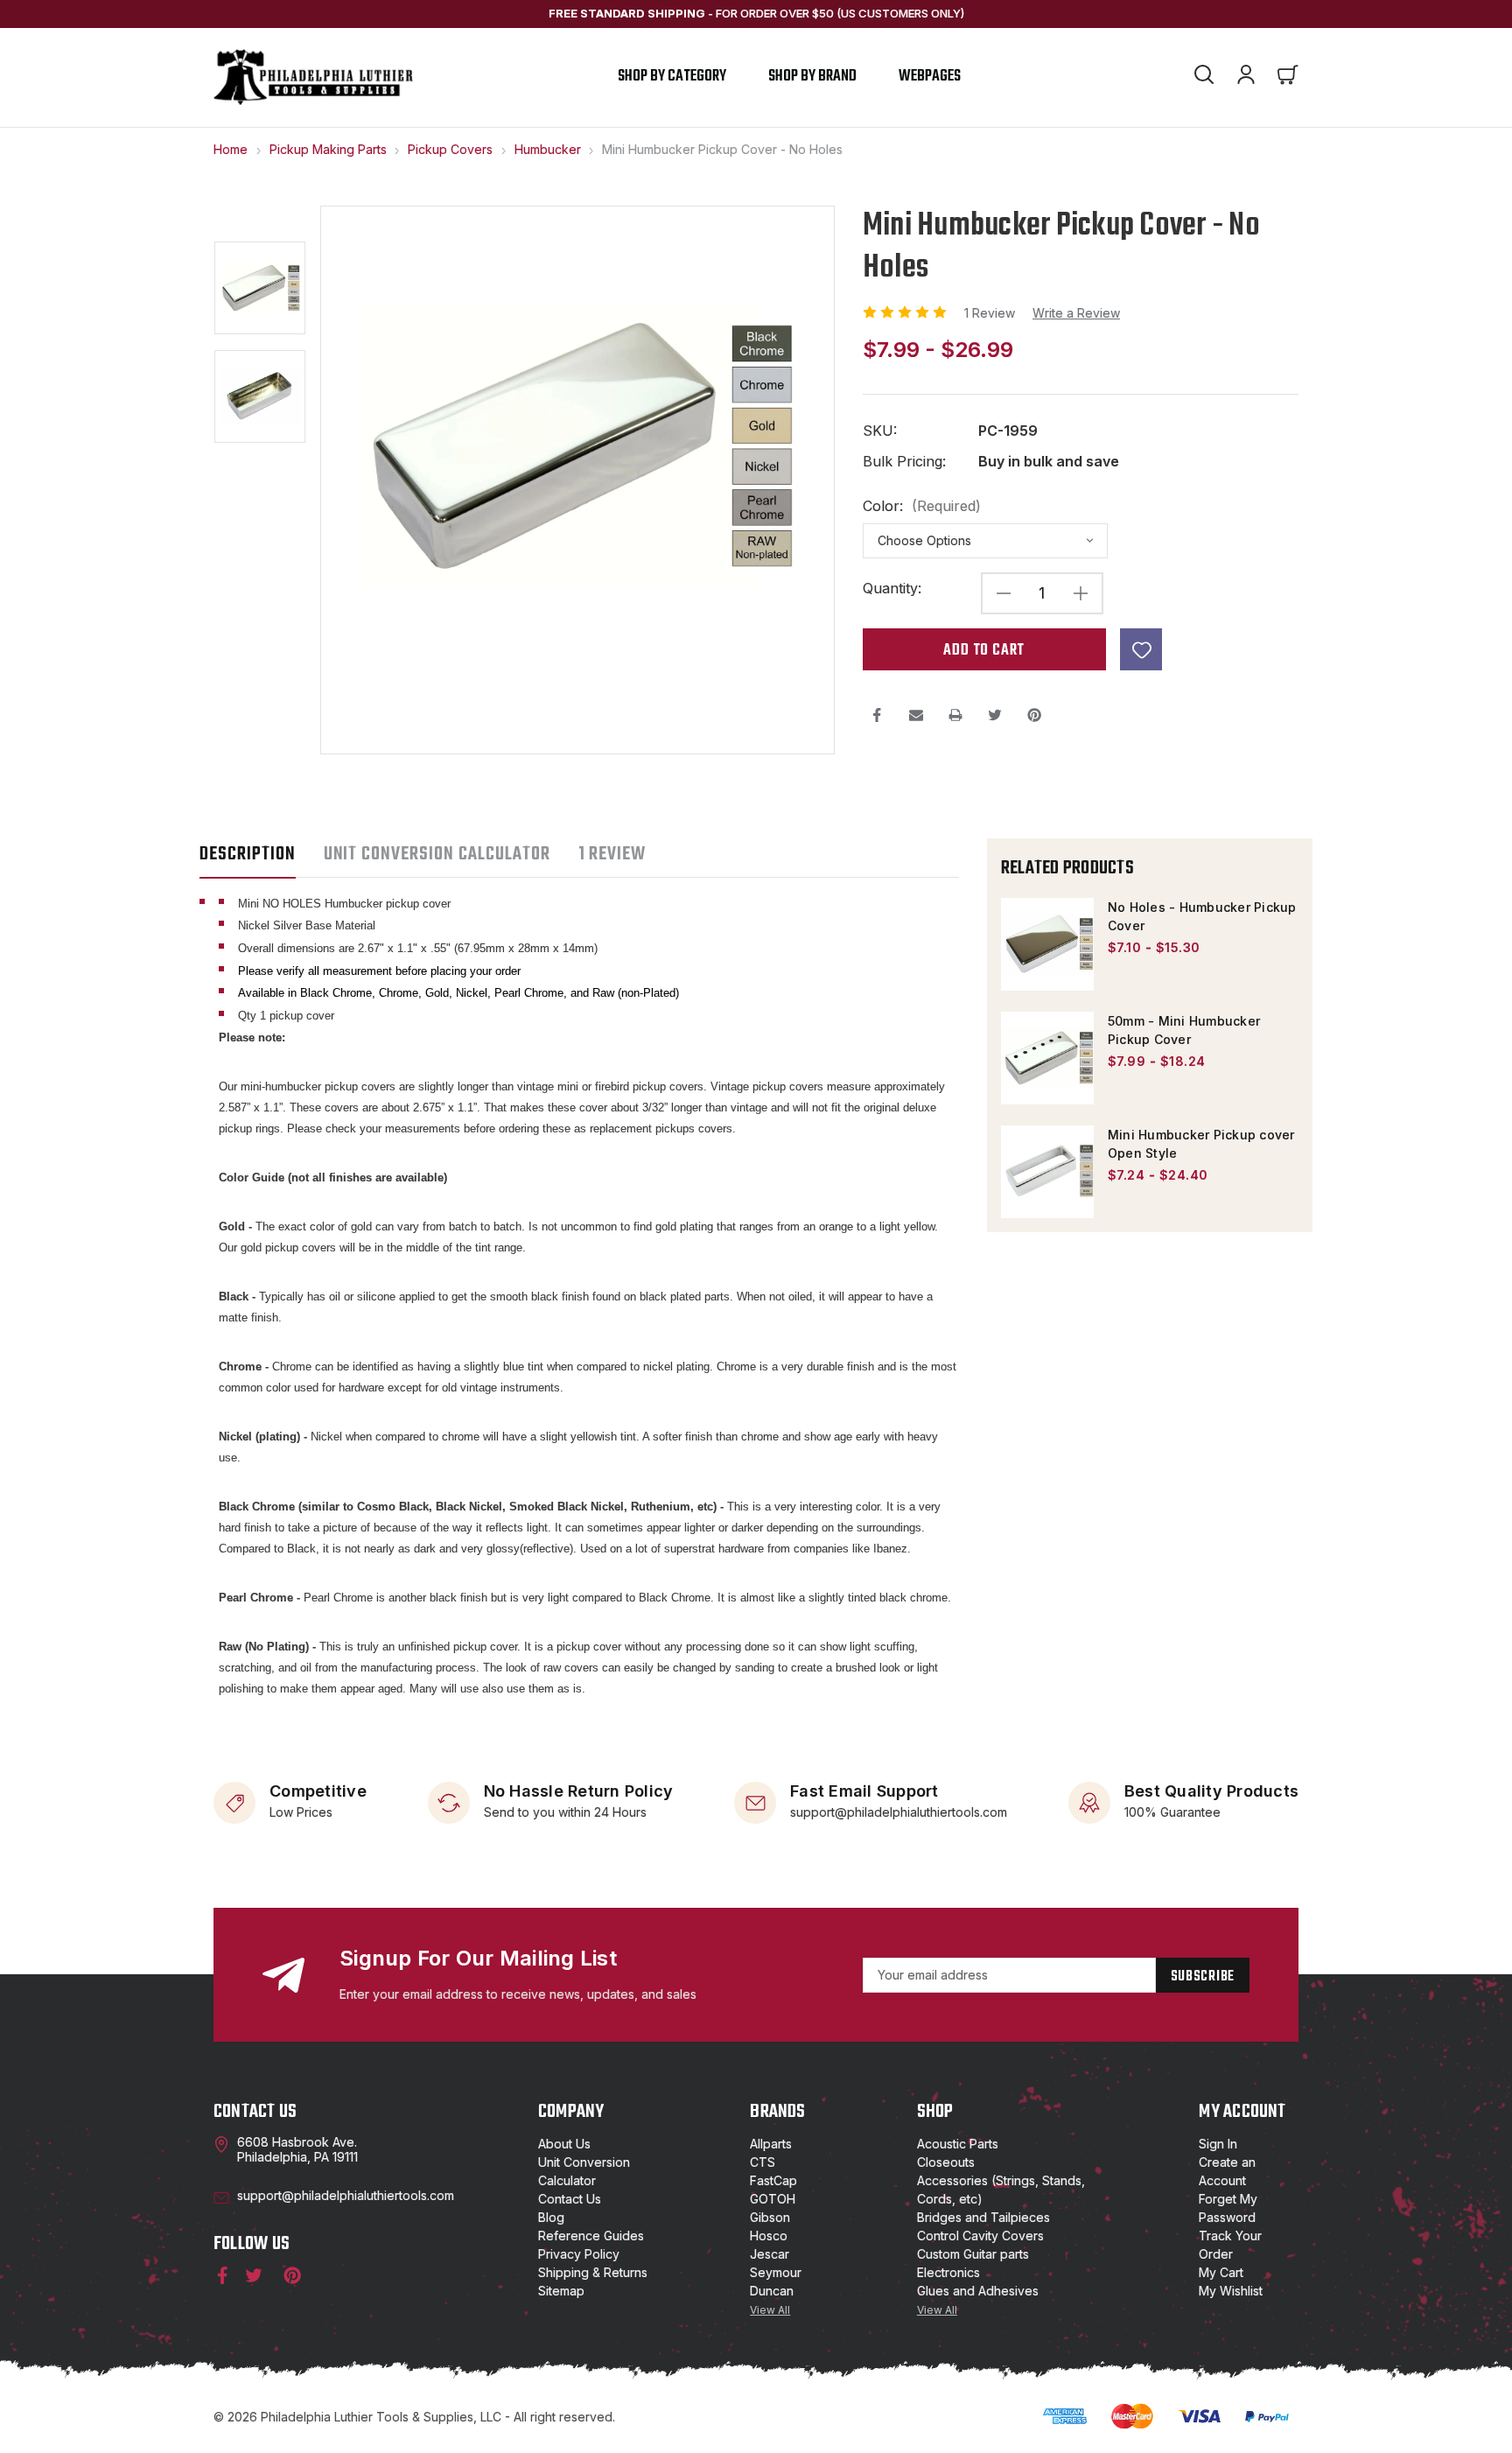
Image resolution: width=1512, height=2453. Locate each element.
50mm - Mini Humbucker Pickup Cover (1184, 1030)
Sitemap (561, 2291)
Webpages (930, 77)
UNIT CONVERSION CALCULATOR (437, 854)
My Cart (1221, 2272)
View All (770, 2310)
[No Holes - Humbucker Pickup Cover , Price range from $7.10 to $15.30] (1047, 944)
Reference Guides (591, 2236)
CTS (763, 2162)
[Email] (916, 715)
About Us (564, 2144)
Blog (551, 2217)
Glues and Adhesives (978, 2291)
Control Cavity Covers (980, 2236)
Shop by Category (672, 77)
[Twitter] (995, 715)
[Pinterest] (1034, 715)
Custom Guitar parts (973, 2254)
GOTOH (773, 2199)
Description (248, 854)
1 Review (991, 313)
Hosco (769, 2236)
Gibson (770, 2217)
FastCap (773, 2180)
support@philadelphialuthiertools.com (899, 1812)
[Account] (1246, 77)
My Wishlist (1231, 2291)
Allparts (771, 2144)
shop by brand (812, 77)
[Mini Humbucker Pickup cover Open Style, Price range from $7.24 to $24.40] (1047, 1172)
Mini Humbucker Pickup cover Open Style (1201, 1144)
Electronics (948, 2272)
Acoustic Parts (958, 2144)
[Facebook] (877, 715)
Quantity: (892, 589)
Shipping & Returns (593, 2272)
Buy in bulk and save (1049, 461)
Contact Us (570, 2199)
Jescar (770, 2254)
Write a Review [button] (1076, 313)
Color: (922, 506)
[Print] (955, 715)
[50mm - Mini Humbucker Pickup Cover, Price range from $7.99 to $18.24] (1047, 1058)
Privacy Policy (579, 2254)
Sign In (1218, 2144)
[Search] (1204, 77)
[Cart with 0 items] (1288, 77)
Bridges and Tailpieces (983, 2217)
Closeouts (946, 2162)
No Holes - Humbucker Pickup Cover (1202, 916)
